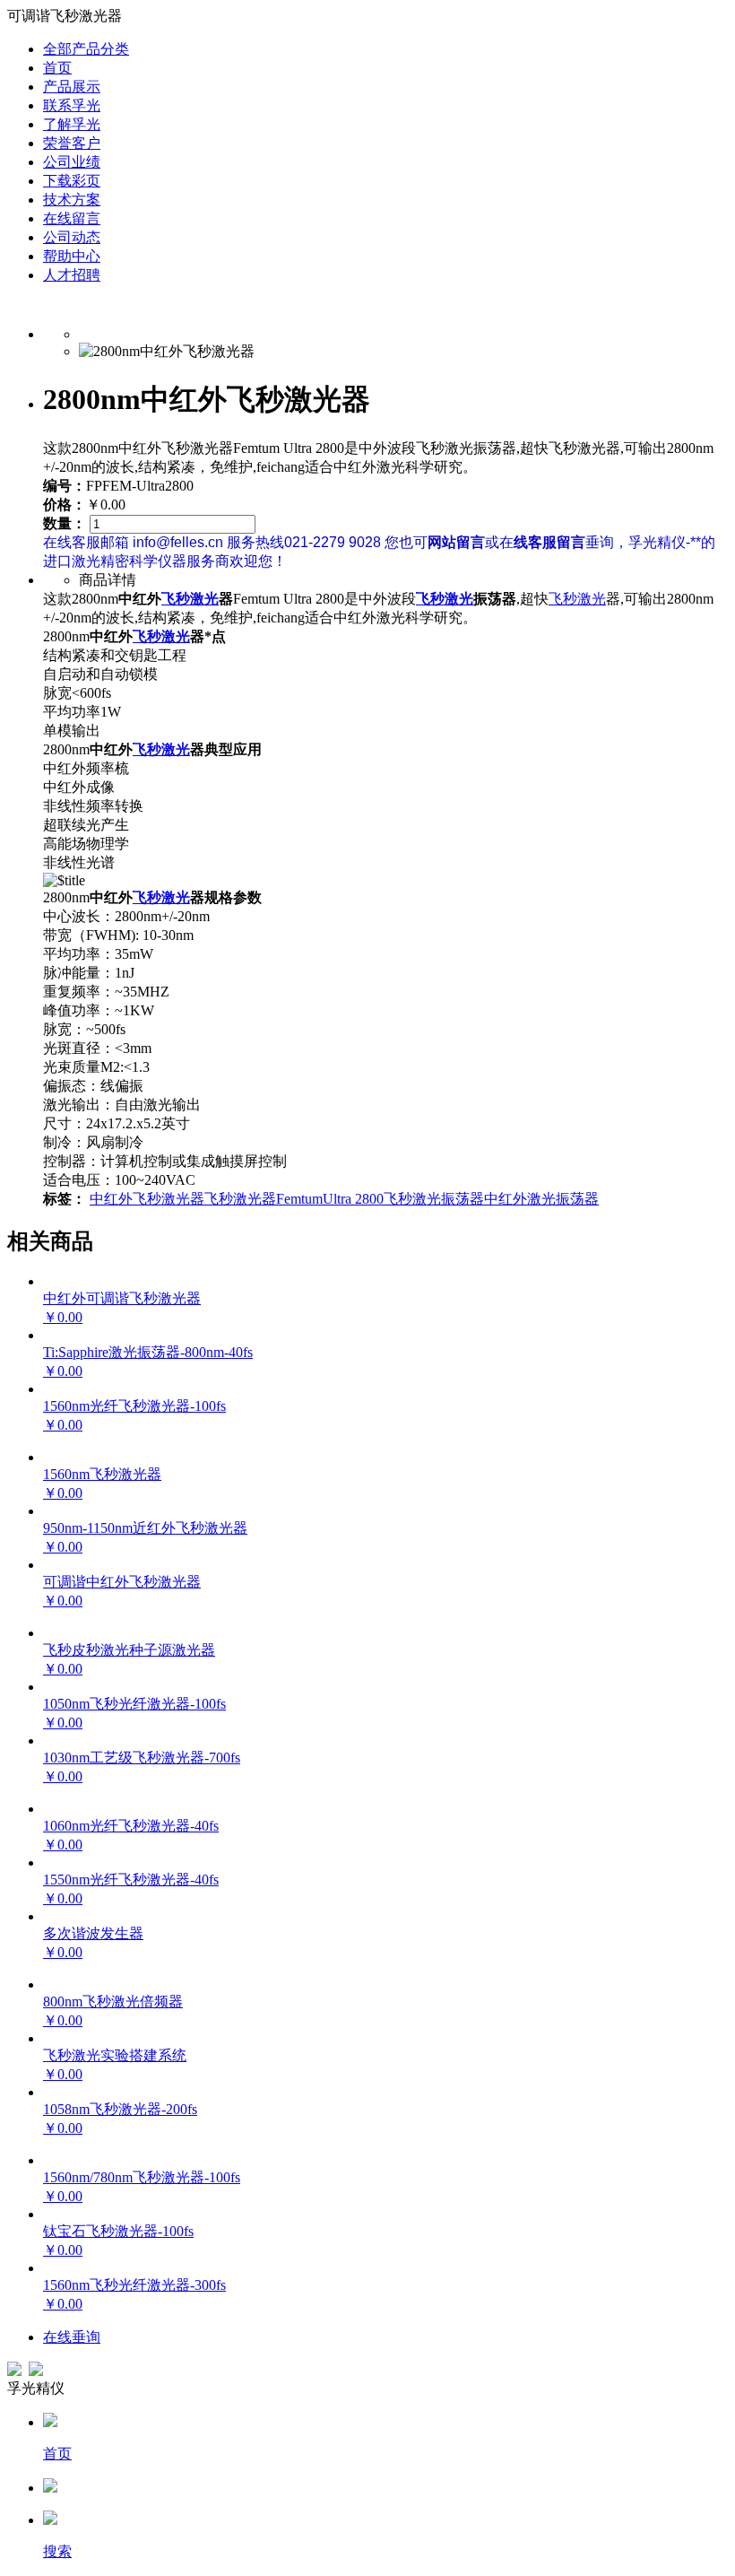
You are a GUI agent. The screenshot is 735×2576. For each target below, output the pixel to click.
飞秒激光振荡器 (434, 1199)
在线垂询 (72, 2337)
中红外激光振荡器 (541, 1199)
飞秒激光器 (240, 1199)
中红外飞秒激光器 (147, 1199)
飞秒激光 (190, 599)
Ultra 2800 (353, 1199)
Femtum (299, 1199)
